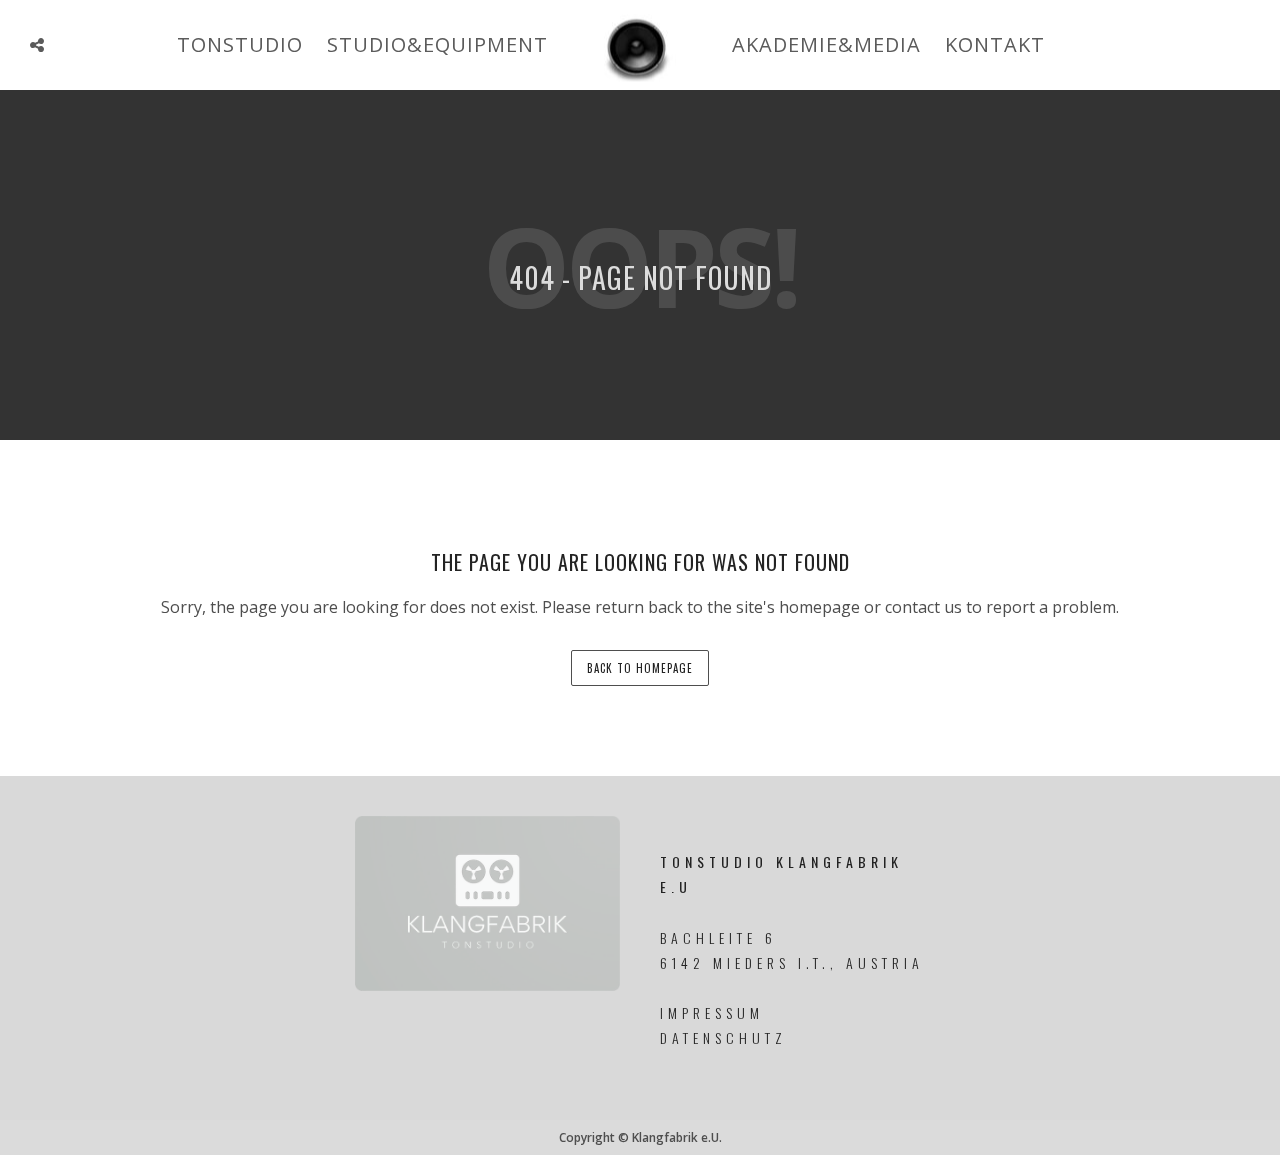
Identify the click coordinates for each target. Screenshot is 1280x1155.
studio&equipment (437, 44)
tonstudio (240, 44)
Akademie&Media (826, 44)
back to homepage (640, 668)
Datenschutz (723, 1037)
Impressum (712, 1012)
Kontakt (995, 44)
